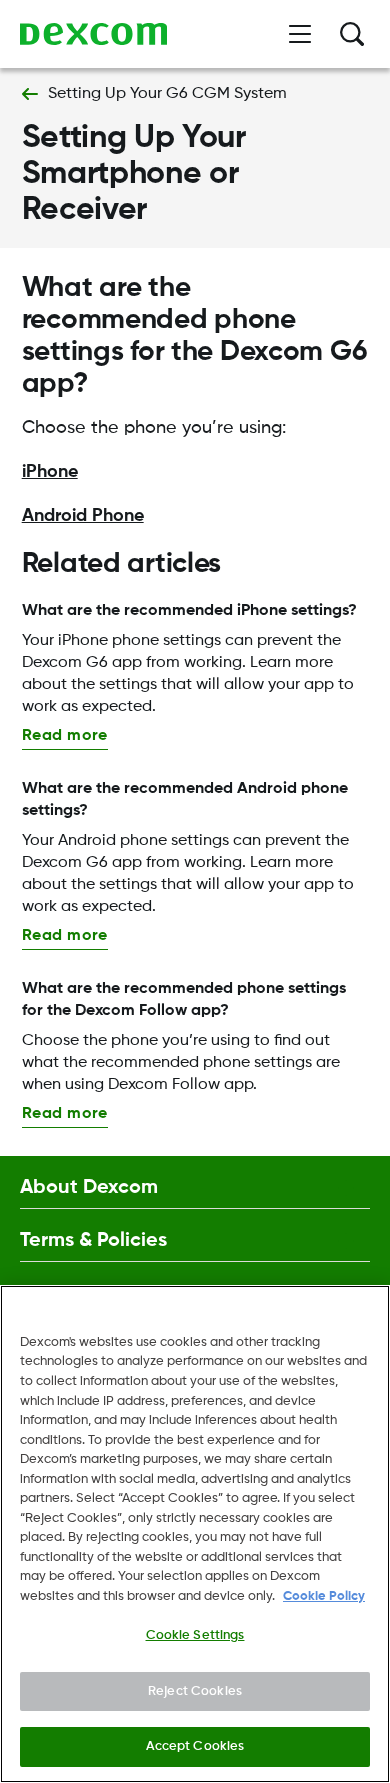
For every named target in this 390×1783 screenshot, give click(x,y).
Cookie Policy (324, 1596)
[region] (195, 1534)
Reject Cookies (195, 1691)
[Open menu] (300, 34)
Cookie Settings (195, 1635)
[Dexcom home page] (93, 34)
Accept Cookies (195, 1746)
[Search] (352, 34)
